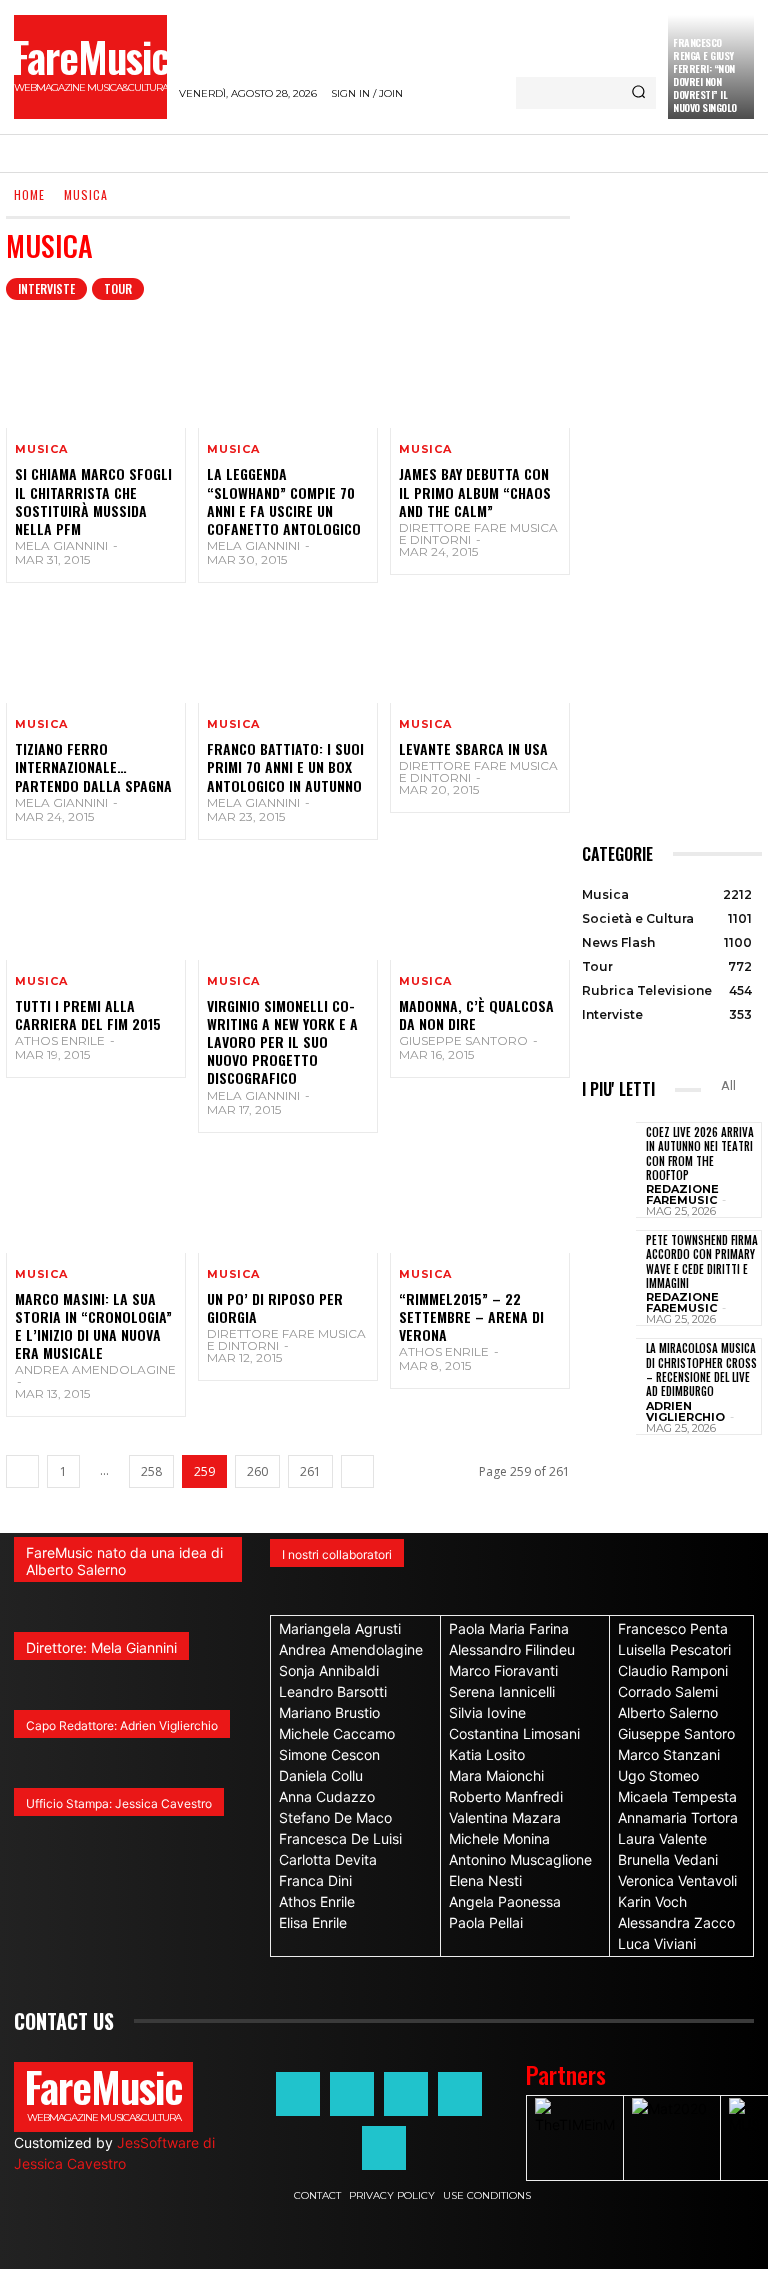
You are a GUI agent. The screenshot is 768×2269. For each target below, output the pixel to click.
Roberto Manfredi (506, 1796)
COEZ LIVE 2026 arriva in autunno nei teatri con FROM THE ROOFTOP (700, 1153)
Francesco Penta (673, 1628)
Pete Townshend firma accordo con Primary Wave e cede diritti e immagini (702, 1261)
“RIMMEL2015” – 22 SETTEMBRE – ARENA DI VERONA (471, 1316)
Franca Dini (315, 1880)
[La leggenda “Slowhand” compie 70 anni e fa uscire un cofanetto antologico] (288, 374)
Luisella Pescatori (674, 1649)
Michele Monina (499, 1838)
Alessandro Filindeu (512, 1649)
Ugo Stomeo (658, 1775)
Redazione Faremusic (682, 1194)
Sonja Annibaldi (329, 1670)
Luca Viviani (657, 1943)
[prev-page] (22, 1471)
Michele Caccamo (337, 1733)
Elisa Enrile (313, 1922)
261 (310, 1471)
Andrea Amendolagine (95, 1369)
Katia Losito (487, 1754)
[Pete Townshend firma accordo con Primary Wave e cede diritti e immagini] (609, 1268)
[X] (460, 2094)
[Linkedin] (406, 2094)
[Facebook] (298, 2094)
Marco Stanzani (669, 1754)
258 (151, 1471)
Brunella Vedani (668, 1859)
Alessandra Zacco (676, 1922)
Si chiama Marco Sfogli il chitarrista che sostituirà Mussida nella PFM (93, 501)
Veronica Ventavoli (677, 1880)
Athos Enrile (60, 1040)
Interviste (46, 288)
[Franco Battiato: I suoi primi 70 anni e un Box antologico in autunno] (288, 649)
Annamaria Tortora (678, 1817)
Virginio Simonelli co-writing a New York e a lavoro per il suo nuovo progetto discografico (282, 1042)
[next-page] (357, 1471)
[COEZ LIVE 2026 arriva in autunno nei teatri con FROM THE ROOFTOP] (609, 1160)
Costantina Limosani (514, 1733)
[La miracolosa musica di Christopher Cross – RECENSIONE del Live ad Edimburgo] (609, 1376)
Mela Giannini (61, 545)
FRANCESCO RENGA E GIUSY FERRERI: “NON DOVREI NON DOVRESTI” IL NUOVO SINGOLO (705, 75)
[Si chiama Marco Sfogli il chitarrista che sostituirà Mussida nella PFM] (96, 374)
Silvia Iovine (487, 1712)
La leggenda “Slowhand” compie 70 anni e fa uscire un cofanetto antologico (284, 501)
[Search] (638, 93)
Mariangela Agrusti (340, 1628)
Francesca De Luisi (340, 1838)
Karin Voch (652, 1901)
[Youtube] (384, 2148)
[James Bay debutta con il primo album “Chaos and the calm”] (480, 374)
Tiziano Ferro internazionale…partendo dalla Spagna (93, 766)
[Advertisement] (672, 516)
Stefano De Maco (335, 1817)
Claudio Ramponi (673, 1670)
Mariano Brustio (329, 1712)
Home (29, 194)
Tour (118, 288)
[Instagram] (352, 2094)
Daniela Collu (321, 1775)
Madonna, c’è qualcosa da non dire (476, 1014)
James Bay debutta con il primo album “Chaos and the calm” (475, 491)
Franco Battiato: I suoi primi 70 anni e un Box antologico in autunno (285, 766)
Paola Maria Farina (509, 1628)
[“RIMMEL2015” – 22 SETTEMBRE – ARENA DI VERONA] (480, 1199)
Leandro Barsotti (333, 1691)
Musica (41, 449)
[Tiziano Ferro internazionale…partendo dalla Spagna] (96, 649)
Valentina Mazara (505, 1817)
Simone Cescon (329, 1754)
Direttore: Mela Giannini (101, 1647)
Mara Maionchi (496, 1775)
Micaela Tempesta (677, 1796)
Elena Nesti (485, 1880)
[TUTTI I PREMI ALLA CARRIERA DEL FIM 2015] (96, 906)
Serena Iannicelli (502, 1691)
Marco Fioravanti (503, 1670)
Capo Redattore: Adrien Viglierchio (122, 1725)
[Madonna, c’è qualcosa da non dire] (480, 906)
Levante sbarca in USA (473, 748)
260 (257, 1471)
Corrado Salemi (668, 1691)
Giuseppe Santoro (463, 1040)
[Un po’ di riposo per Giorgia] (288, 1199)
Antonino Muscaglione (520, 1859)
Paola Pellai (486, 1922)
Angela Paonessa (505, 1901)
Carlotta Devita (328, 1859)
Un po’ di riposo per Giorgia (275, 1307)
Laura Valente (662, 1838)
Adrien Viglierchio (685, 1411)
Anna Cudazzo (327, 1796)
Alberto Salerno (668, 1712)
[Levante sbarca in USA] (480, 649)
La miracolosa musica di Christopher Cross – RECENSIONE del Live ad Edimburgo (701, 1369)
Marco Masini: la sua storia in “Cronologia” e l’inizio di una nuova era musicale (93, 1326)
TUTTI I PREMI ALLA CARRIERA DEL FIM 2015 (88, 1014)
